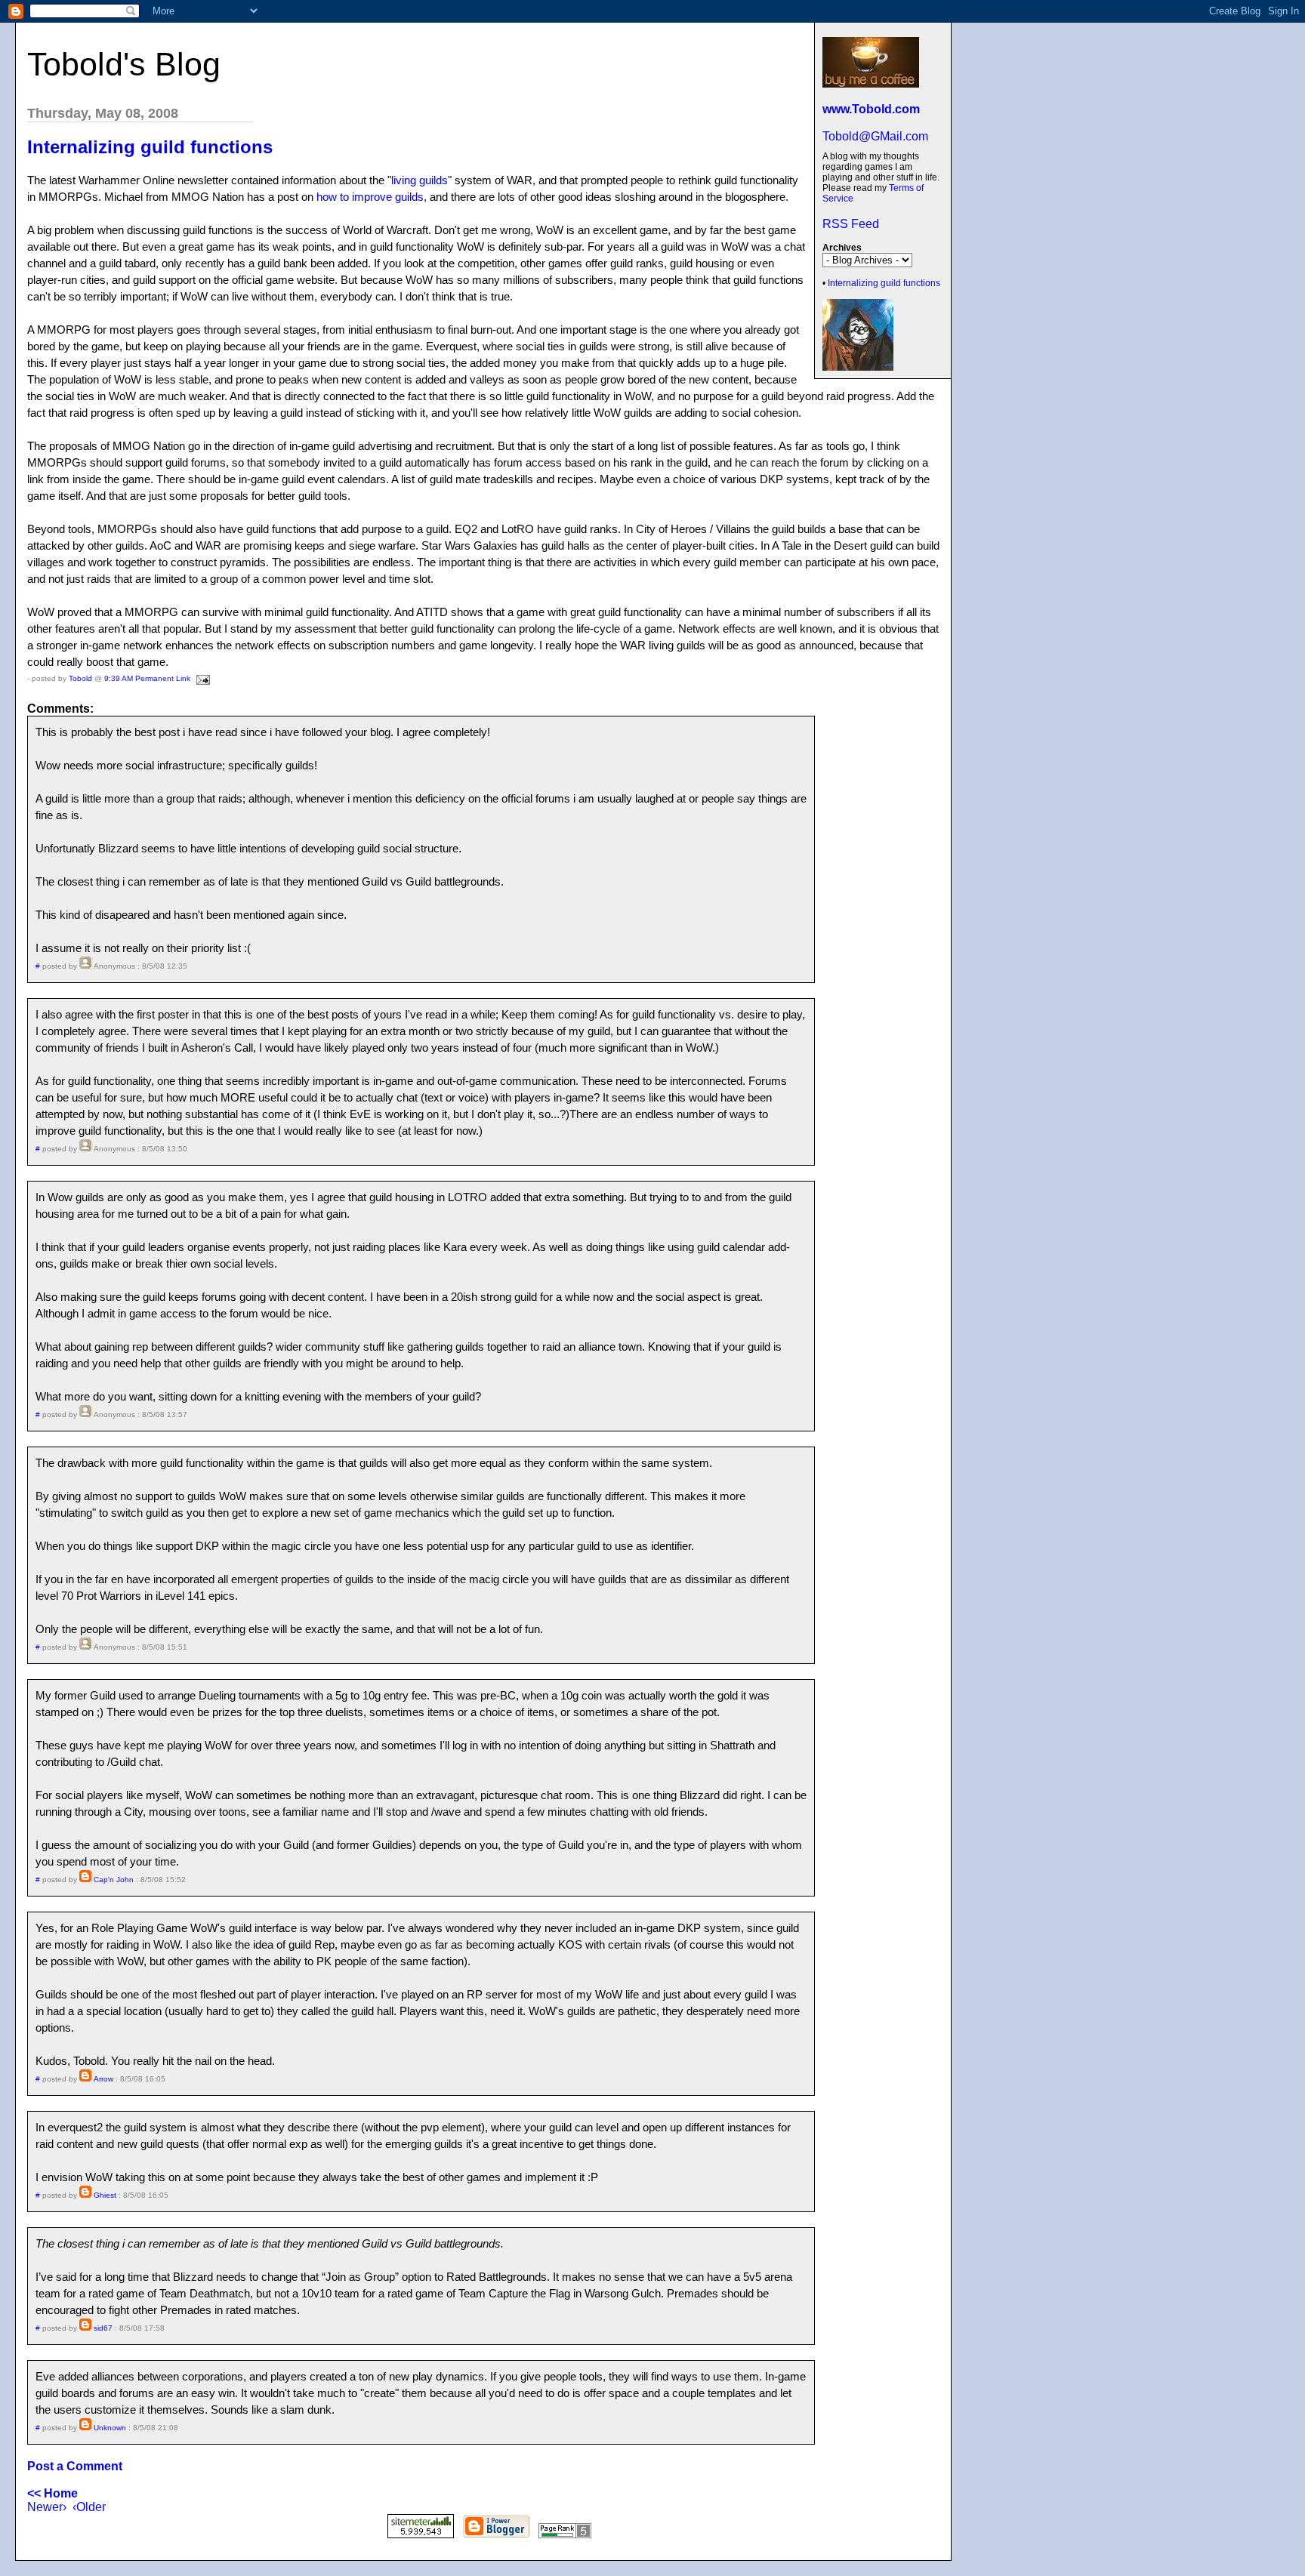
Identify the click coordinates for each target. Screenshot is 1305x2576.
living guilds (420, 180)
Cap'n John (114, 1880)
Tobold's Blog (124, 64)
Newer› (47, 2507)
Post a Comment (75, 2466)
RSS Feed (851, 224)
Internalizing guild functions (884, 283)
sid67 (103, 2328)
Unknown (110, 2428)
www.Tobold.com (871, 109)
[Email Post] (201, 678)
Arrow (103, 2079)
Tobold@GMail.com (875, 136)
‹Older (89, 2507)
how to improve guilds (370, 197)
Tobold (80, 678)
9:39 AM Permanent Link (147, 678)
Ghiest (105, 2195)
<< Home (52, 2493)
